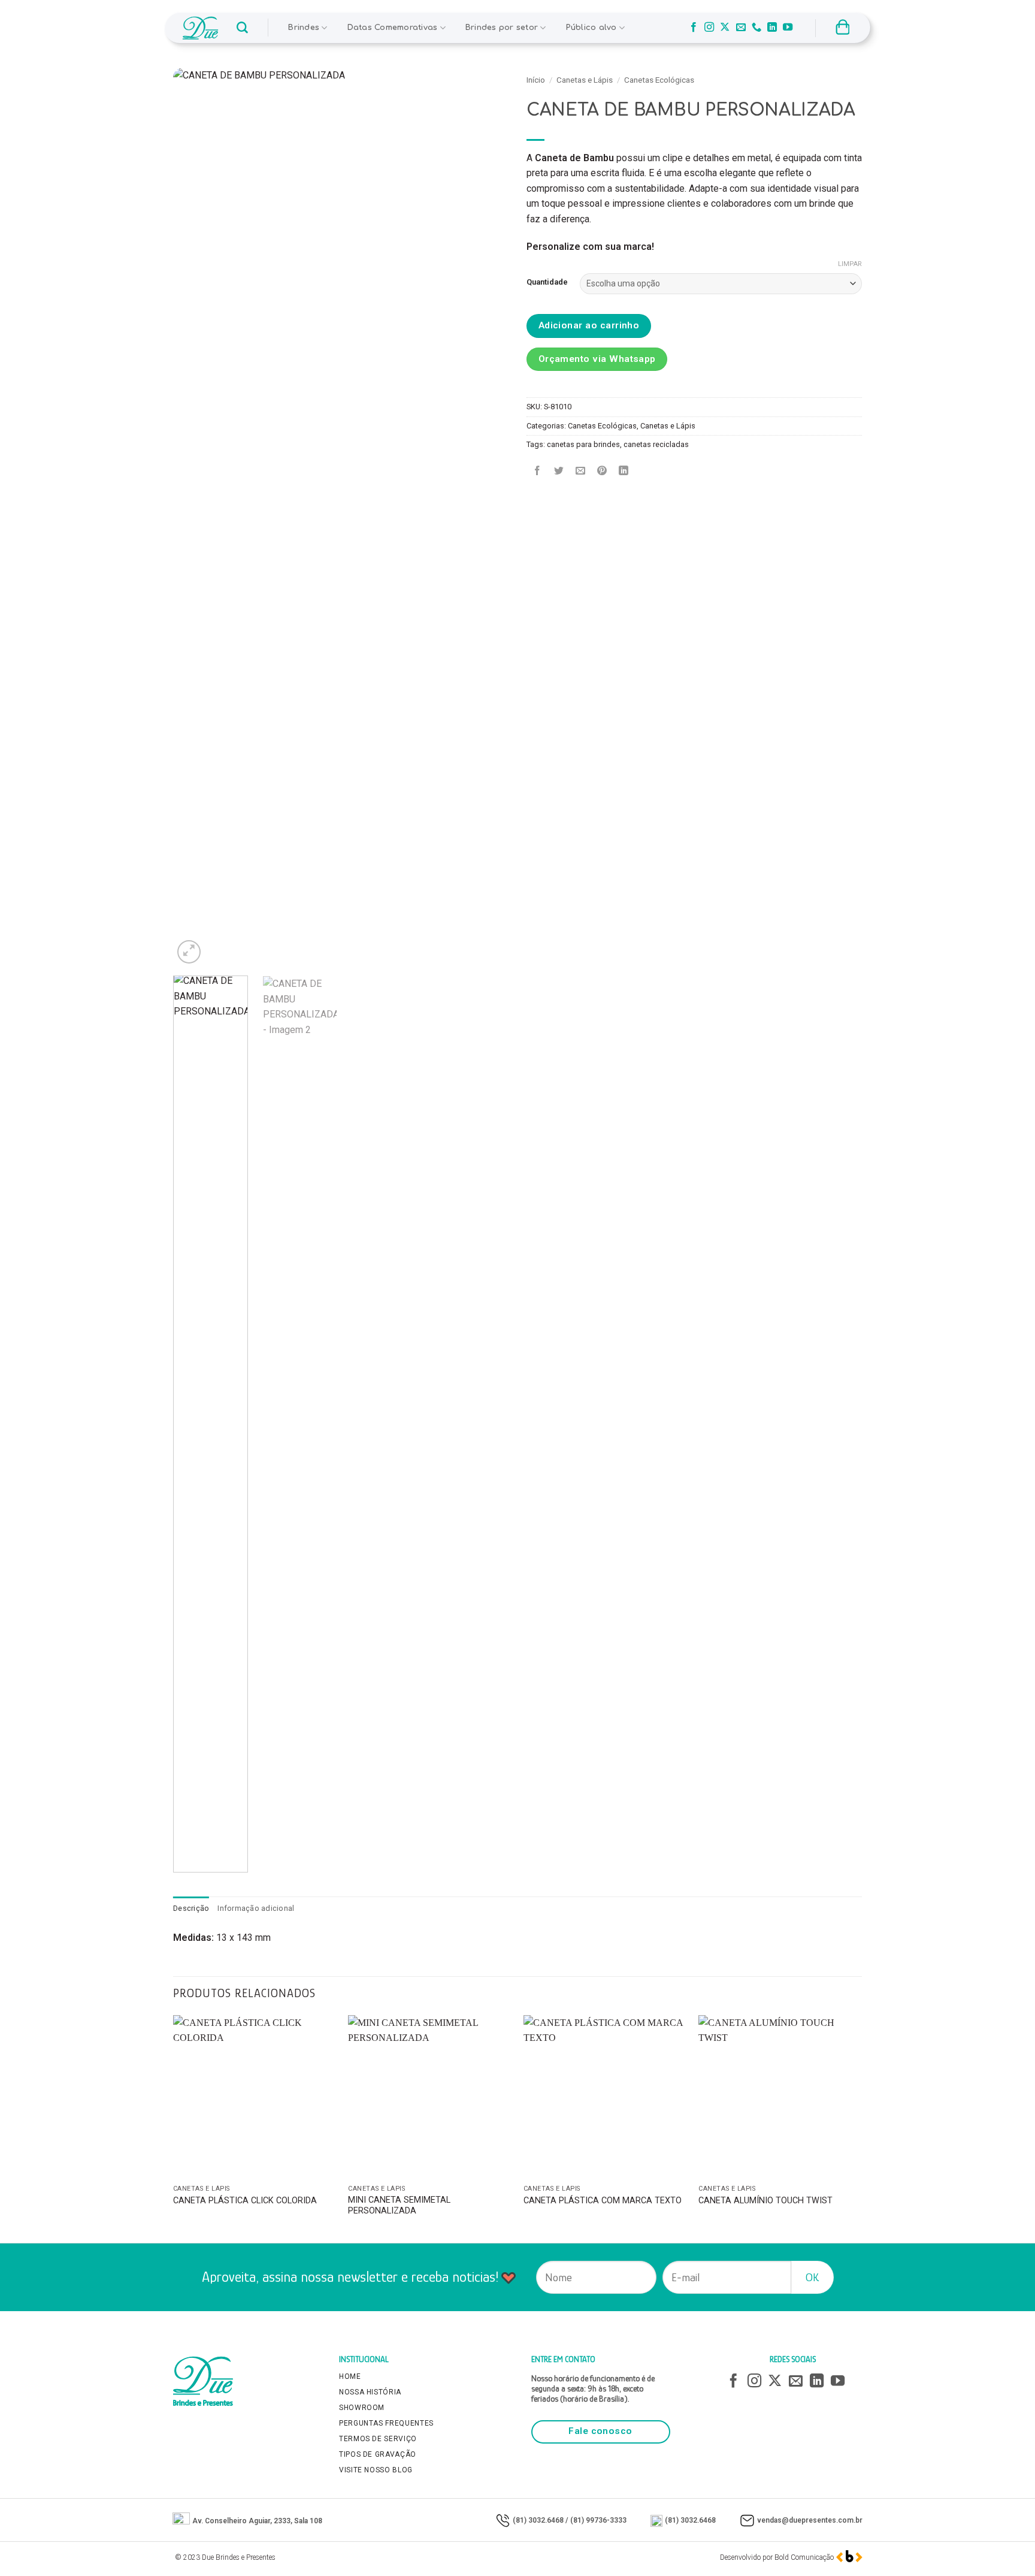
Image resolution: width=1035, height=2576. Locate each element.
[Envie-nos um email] (741, 28)
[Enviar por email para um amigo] (581, 471)
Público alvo (591, 28)
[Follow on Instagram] (709, 28)
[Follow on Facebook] (694, 28)
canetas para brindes (583, 444)
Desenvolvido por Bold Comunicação (777, 2557)
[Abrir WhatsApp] (1005, 2546)
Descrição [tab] (191, 1908)
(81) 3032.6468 (538, 2520)
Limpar (850, 264)
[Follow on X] (725, 28)
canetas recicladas (656, 444)
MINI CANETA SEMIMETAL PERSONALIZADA (399, 2206)
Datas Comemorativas (393, 28)
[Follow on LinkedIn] (772, 28)
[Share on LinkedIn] (624, 471)
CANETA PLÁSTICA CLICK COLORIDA (245, 2201)
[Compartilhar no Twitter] (559, 471)
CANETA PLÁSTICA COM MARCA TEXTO (603, 2201)
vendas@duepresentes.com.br (810, 2520)
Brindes (304, 28)
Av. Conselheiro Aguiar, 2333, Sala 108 (257, 2521)
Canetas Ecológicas (659, 80)
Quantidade (547, 282)
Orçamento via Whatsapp (597, 359)
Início (536, 80)
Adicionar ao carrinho (589, 325)
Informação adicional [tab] (256, 1908)
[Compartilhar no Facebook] (538, 471)
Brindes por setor (502, 28)
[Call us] (756, 28)
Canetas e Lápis (585, 80)
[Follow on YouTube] (788, 28)
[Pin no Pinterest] (602, 471)
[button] (242, 28)
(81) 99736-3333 (598, 2520)
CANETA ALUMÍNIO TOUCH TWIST (765, 2201)
